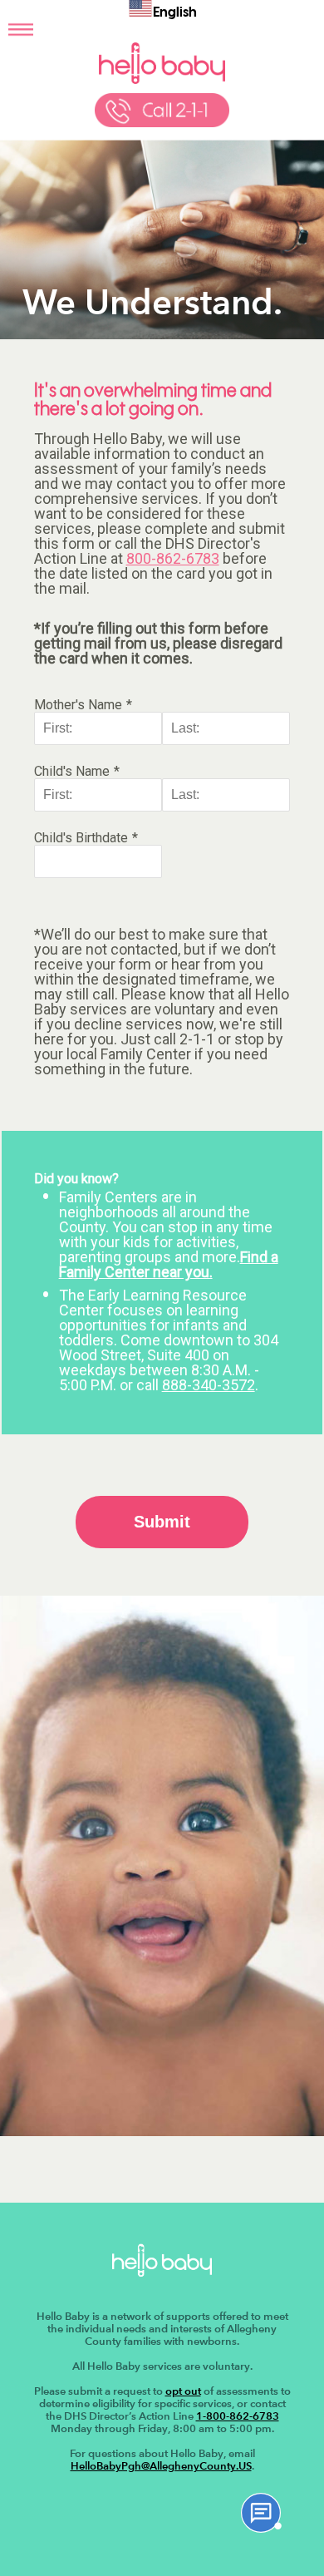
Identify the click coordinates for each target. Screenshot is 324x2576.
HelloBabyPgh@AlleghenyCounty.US (161, 2466)
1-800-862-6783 (238, 2416)
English (175, 13)
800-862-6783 (173, 558)
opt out (183, 2391)
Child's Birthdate (81, 838)
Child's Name (72, 771)
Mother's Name (78, 705)
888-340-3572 (209, 1385)
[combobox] (162, 11)
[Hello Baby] (162, 81)
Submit (162, 1522)
